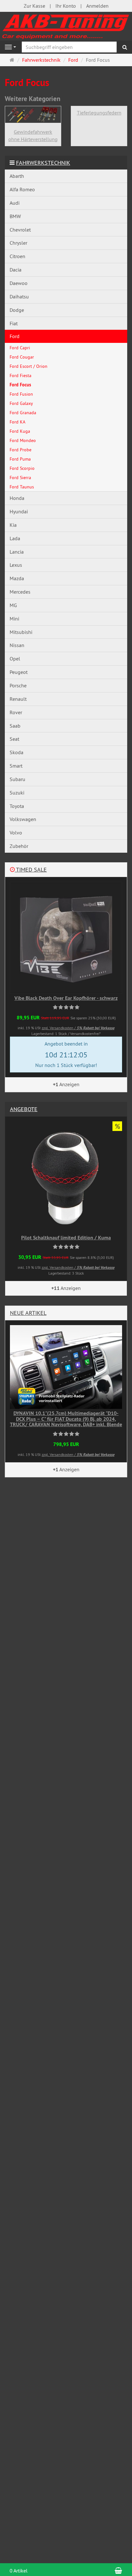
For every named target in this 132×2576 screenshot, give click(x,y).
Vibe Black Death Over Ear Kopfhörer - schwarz (66, 998)
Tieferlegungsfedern (99, 113)
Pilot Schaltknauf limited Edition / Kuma (66, 1238)
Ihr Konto (66, 6)
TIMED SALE (31, 869)
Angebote (24, 1109)
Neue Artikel (28, 1313)
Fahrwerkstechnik (43, 163)
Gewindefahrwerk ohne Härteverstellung (33, 135)
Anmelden (97, 6)
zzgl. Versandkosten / (78, 1028)
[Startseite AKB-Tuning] (66, 26)
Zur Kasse (34, 6)
